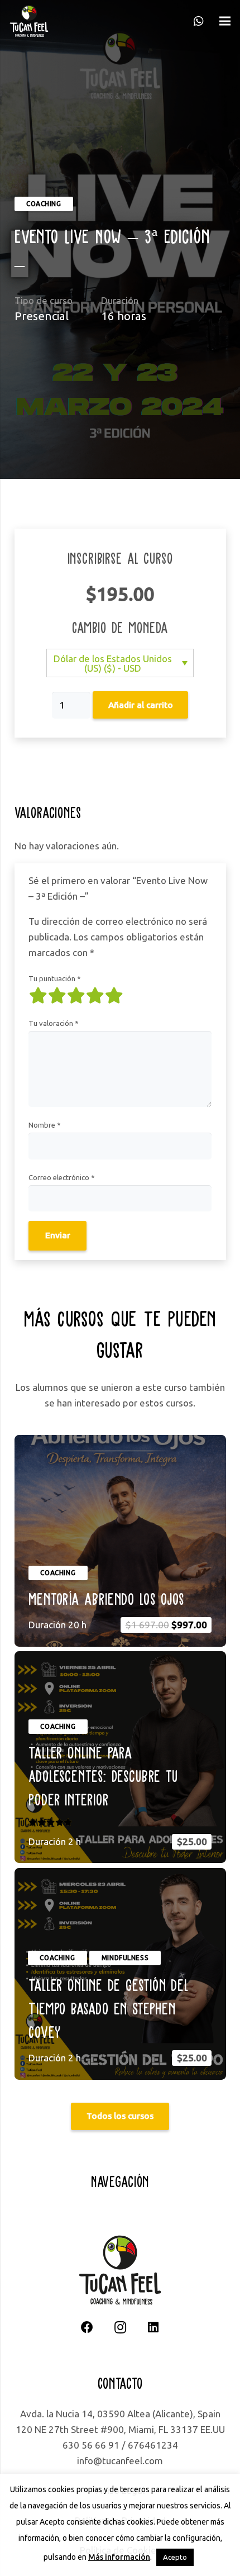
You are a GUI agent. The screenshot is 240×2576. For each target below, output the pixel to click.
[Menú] (225, 21)
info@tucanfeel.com (120, 2461)
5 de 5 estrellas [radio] (114, 996)
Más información (119, 2557)
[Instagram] (120, 2328)
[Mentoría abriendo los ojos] (120, 1541)
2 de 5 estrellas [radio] (57, 996)
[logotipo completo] (29, 21)
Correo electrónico (62, 1177)
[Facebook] (87, 2328)
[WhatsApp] (199, 21)
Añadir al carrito (141, 705)
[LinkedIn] (153, 2328)
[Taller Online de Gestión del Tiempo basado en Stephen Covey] (120, 1974)
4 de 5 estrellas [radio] (95, 996)
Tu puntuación (55, 978)
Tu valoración (54, 1023)
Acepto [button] (175, 2557)
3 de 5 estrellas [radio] (76, 996)
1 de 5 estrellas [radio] (38, 996)
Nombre (45, 1125)
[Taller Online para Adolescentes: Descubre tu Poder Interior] (120, 1757)
